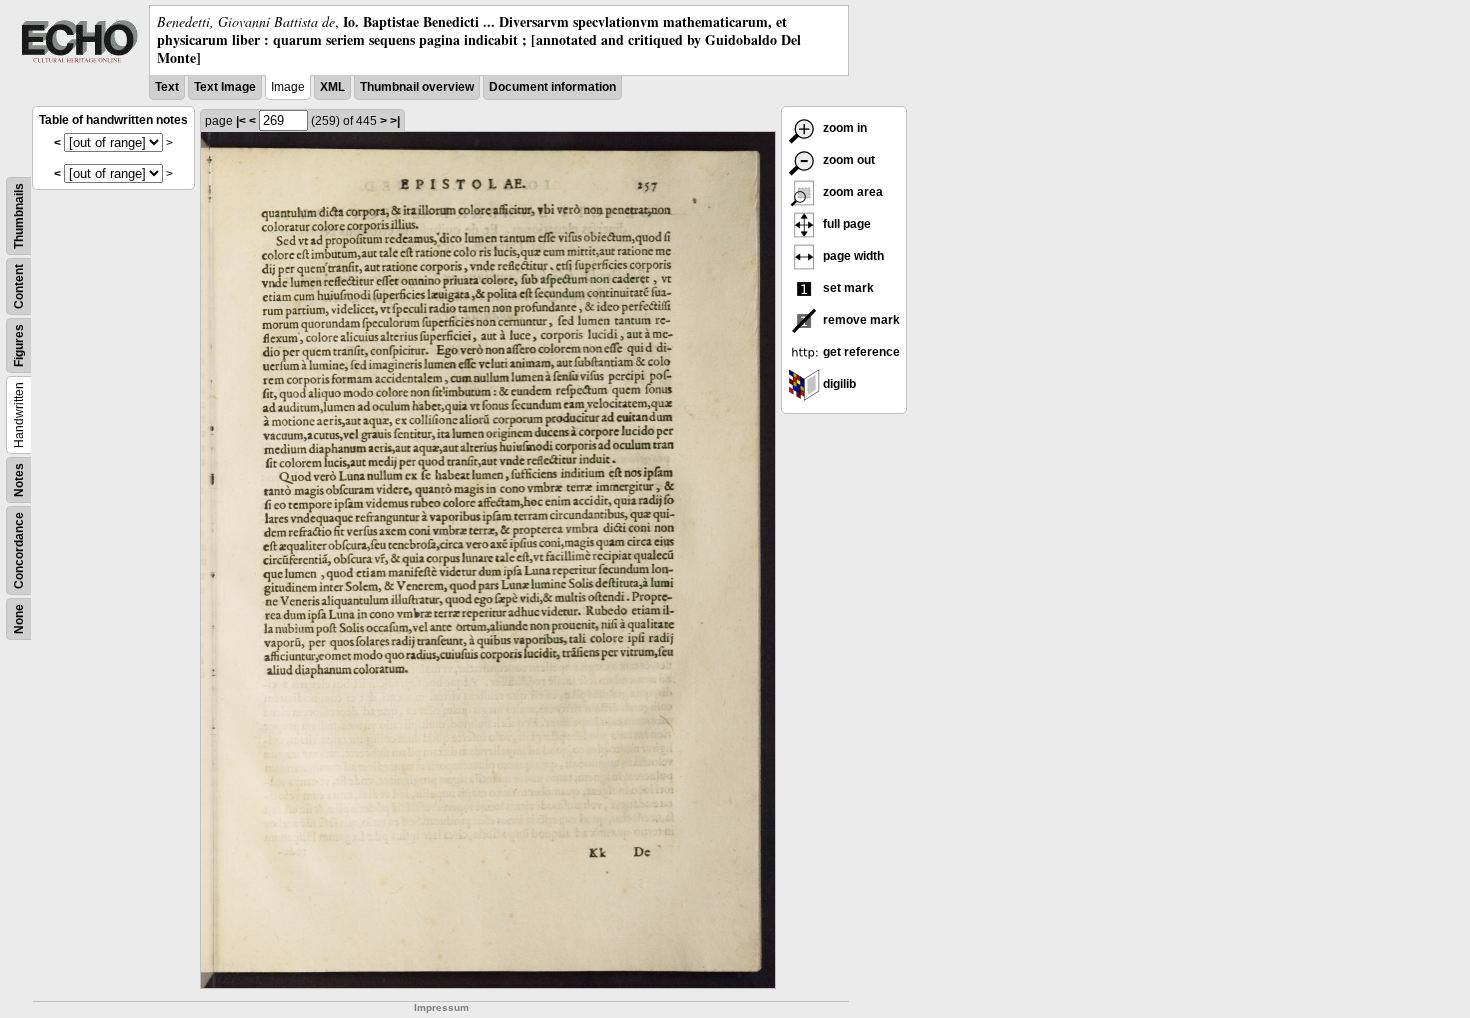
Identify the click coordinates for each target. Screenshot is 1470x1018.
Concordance (19, 550)
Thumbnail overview (417, 87)
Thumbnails (19, 216)
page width (852, 256)
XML (332, 87)
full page (845, 224)
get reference (860, 352)
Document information (552, 87)
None (19, 619)
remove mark (860, 320)
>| (395, 121)
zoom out (847, 160)
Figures (19, 345)
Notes (19, 480)
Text (167, 87)
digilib (838, 384)
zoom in (843, 128)
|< (241, 121)
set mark (847, 288)
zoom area (851, 192)
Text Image (225, 87)
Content (19, 286)
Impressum (441, 1007)
